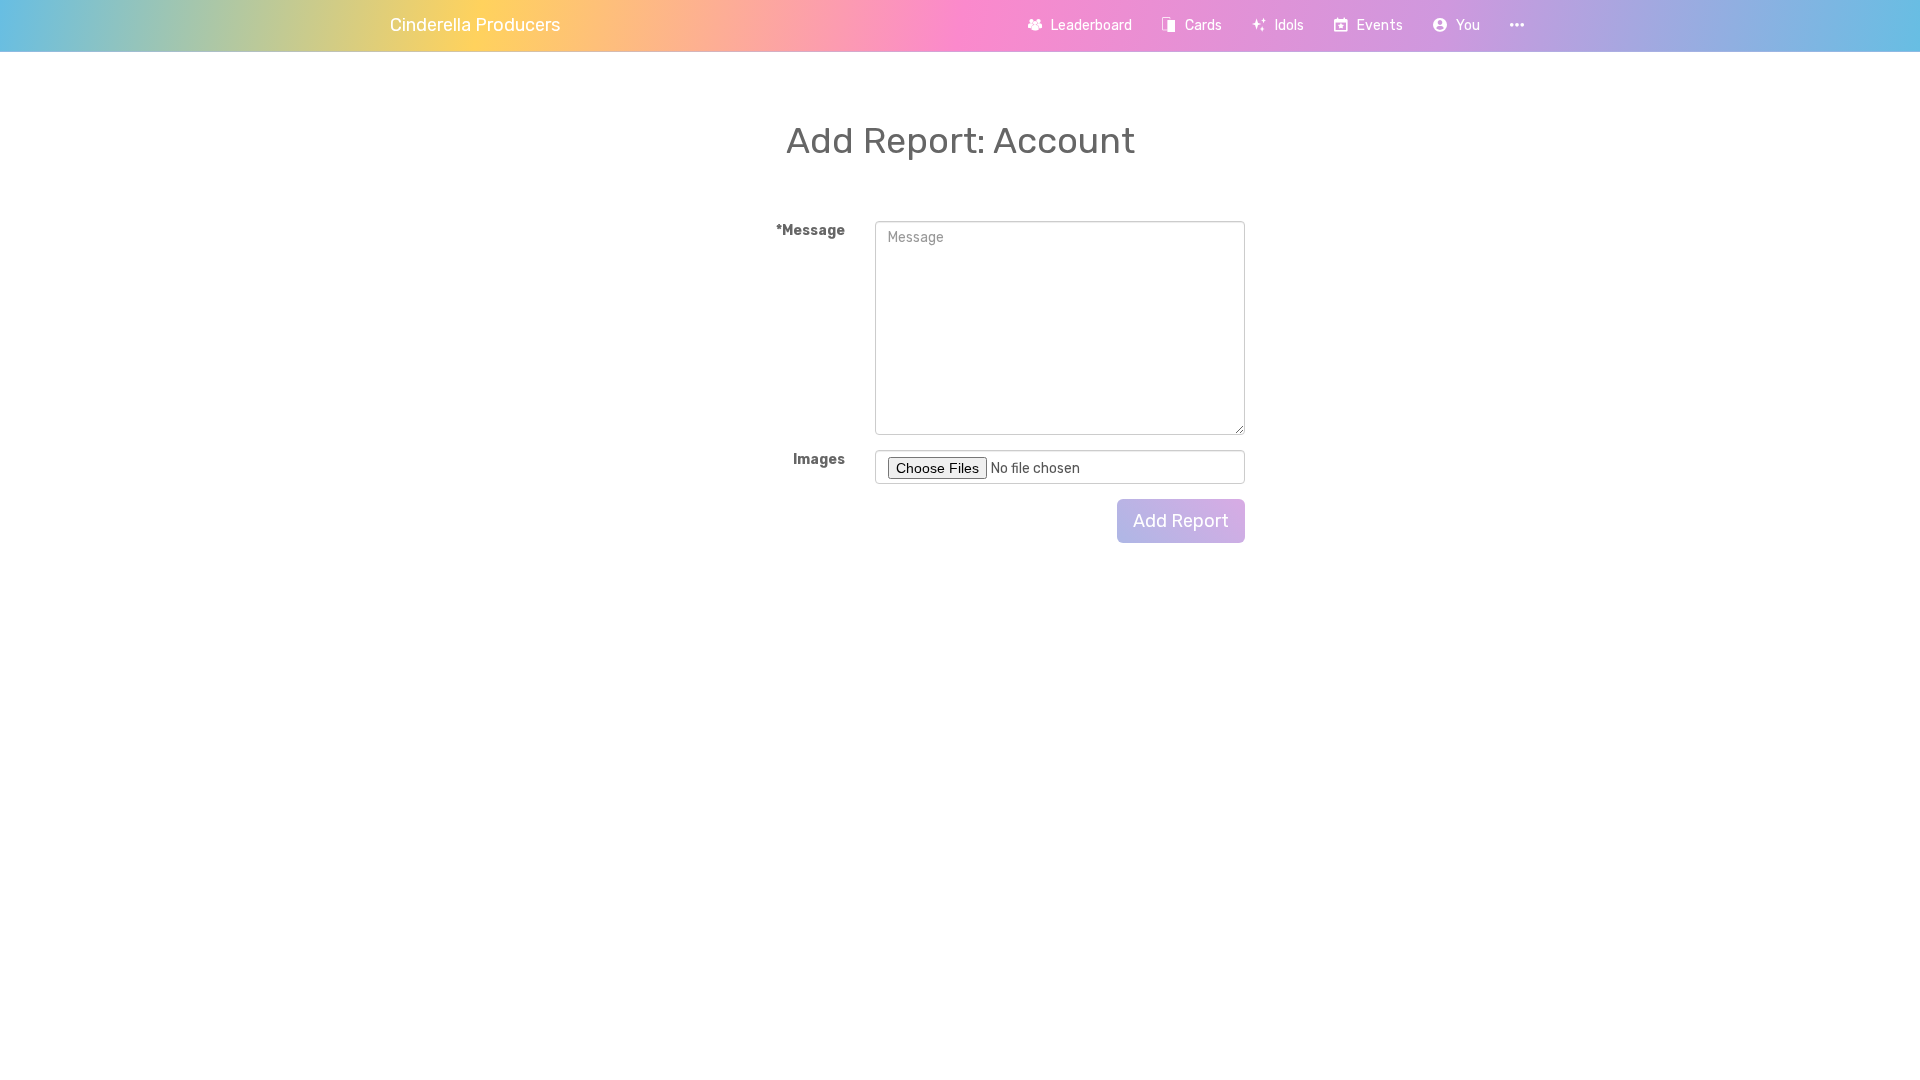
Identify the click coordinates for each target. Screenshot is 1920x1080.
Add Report (1181, 521)
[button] (1456, 25)
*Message (810, 230)
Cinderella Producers (475, 25)
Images (819, 459)
